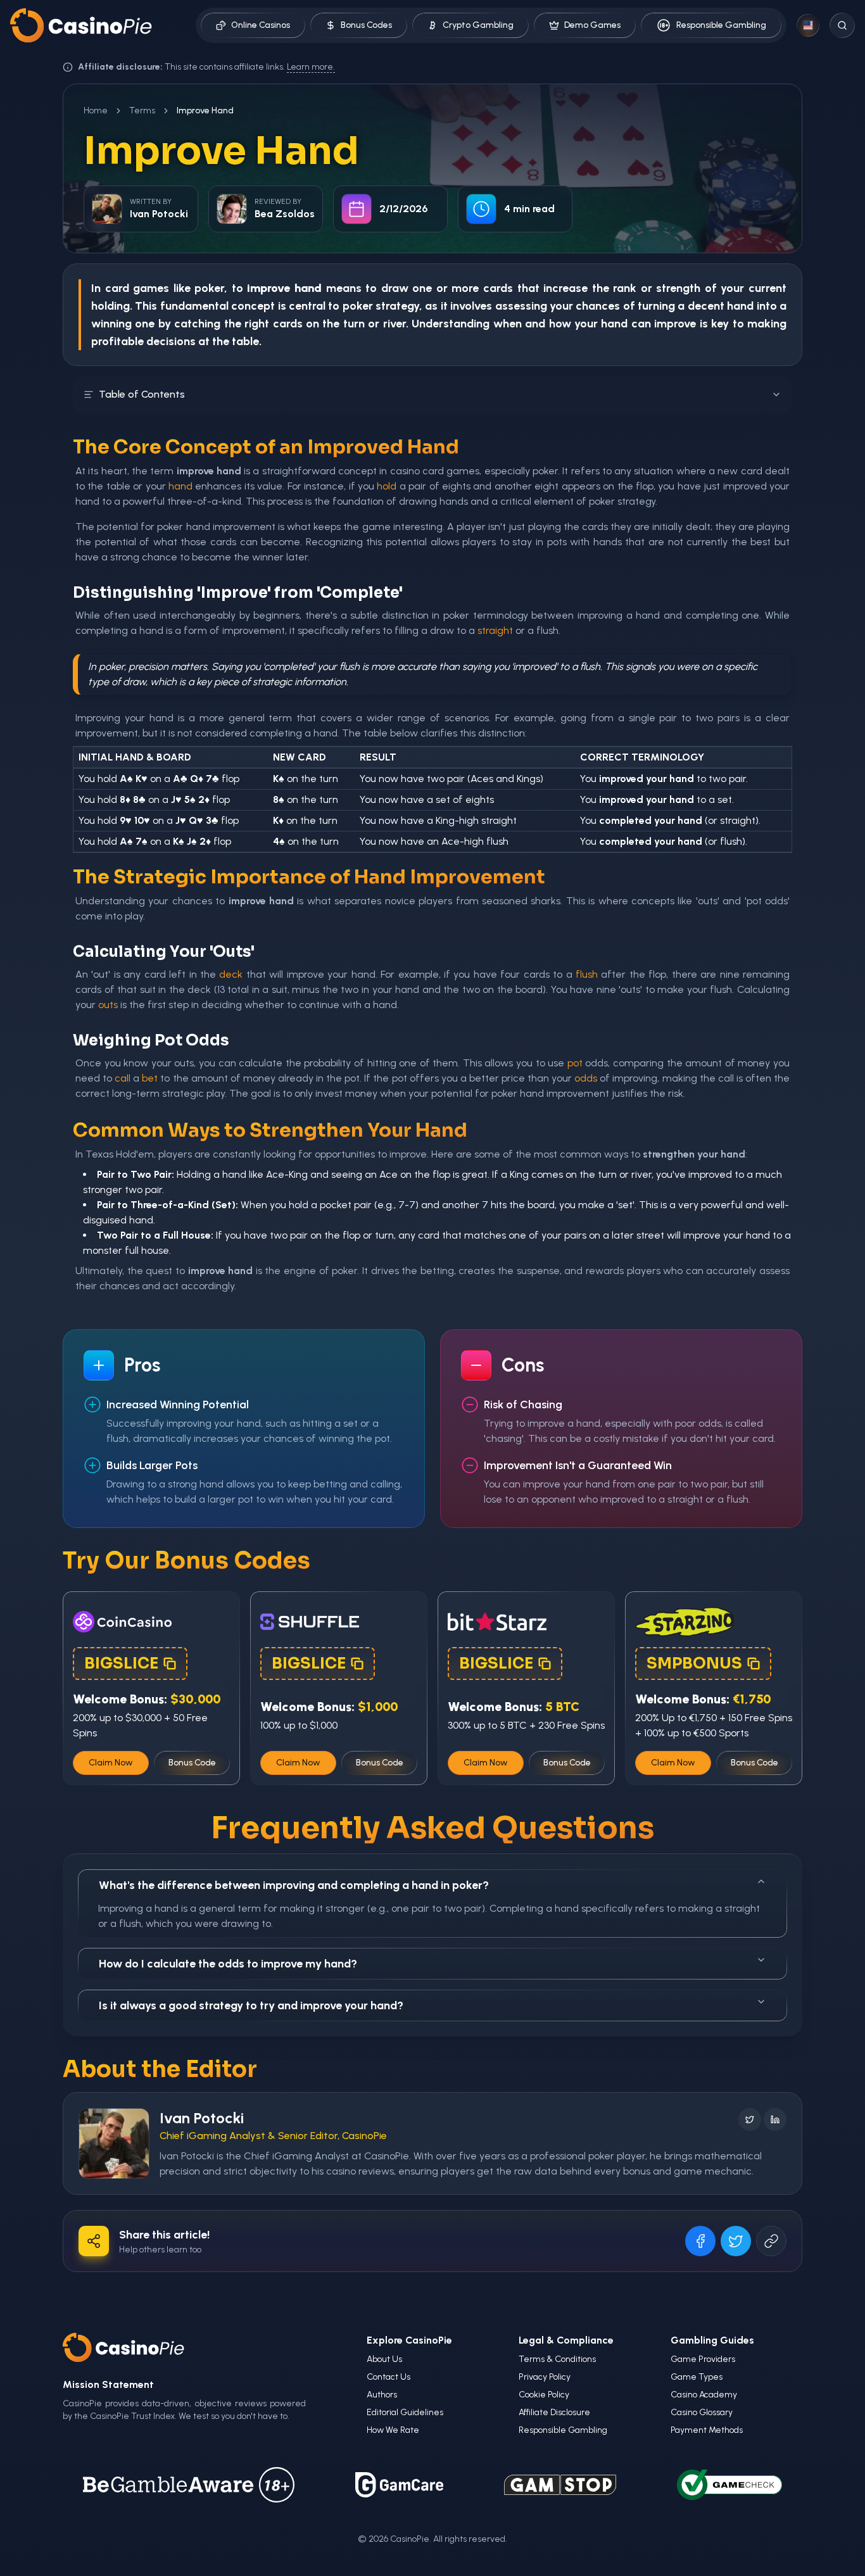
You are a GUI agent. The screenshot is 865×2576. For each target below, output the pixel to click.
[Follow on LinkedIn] (775, 2119)
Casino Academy (704, 2395)
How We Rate (393, 2430)
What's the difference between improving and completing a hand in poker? (294, 1885)
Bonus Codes (366, 25)
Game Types (697, 2377)
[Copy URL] (771, 2241)
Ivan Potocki (202, 2118)
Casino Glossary (702, 2412)
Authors (382, 2395)
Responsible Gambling (721, 25)
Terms (142, 110)
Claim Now (111, 1763)
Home (96, 110)
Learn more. (311, 67)
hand (740, 306)
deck (231, 974)
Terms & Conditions (557, 2359)
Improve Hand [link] (205, 110)
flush (587, 974)
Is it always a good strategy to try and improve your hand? (251, 2005)
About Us (384, 2359)
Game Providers (703, 2359)
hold (387, 486)
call (123, 1078)
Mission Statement (108, 2384)
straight (495, 630)
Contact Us (388, 2377)
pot (575, 1063)
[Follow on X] (750, 2119)
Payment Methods (707, 2430)
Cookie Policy (544, 2395)
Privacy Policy (545, 2377)
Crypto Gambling (478, 25)
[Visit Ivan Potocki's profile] (114, 2144)
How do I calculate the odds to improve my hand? (228, 1964)
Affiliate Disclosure (554, 2412)
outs (108, 1005)
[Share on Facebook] (700, 2241)
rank (625, 288)
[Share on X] (736, 2241)
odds (586, 1078)
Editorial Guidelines (405, 2412)
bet (150, 1078)
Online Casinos (261, 25)
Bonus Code (192, 1763)
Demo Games (592, 25)
